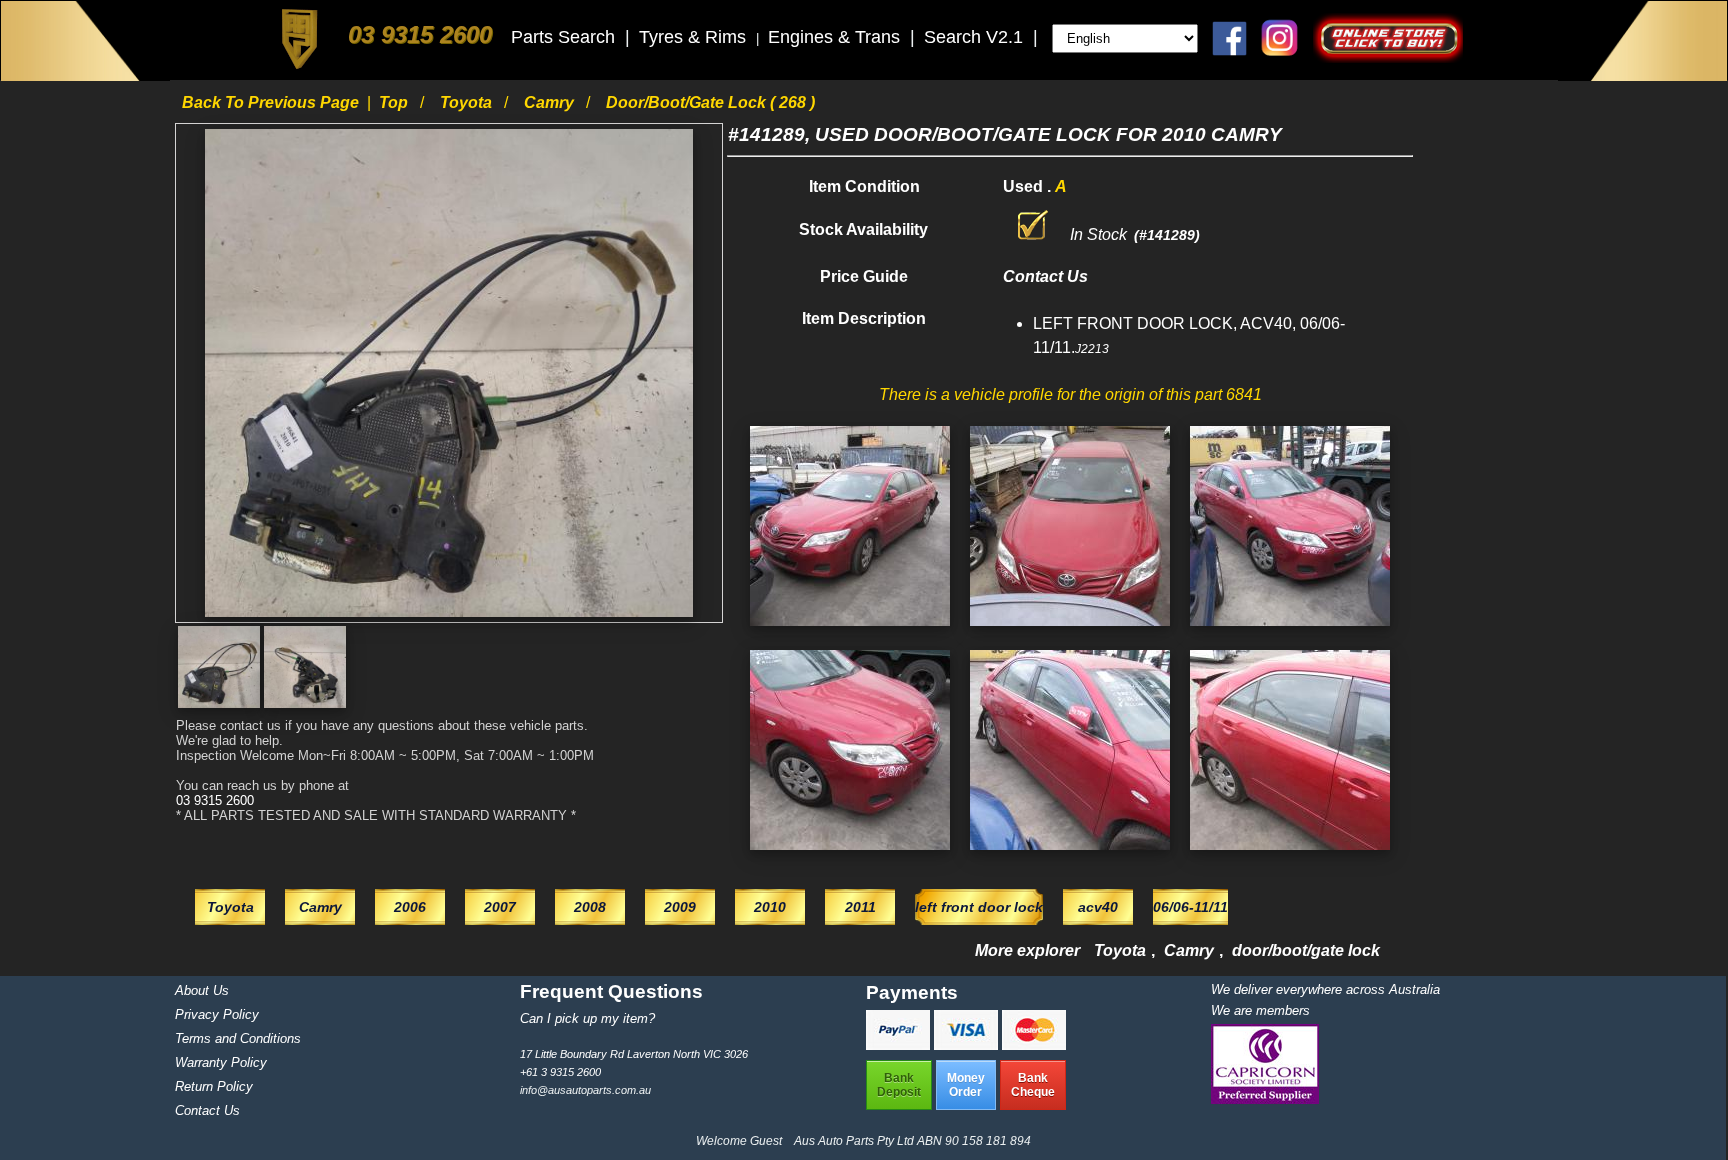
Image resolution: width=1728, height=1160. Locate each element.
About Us (202, 990)
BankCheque (1033, 1085)
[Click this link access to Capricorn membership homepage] (1265, 1099)
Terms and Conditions (238, 1038)
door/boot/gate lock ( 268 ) (710, 102)
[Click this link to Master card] (1034, 1044)
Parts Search (565, 37)
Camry (551, 102)
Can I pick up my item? (587, 1018)
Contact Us (207, 1110)
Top (395, 102)
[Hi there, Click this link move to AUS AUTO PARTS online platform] (1388, 57)
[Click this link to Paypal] (900, 1044)
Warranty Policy (221, 1062)
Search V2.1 (976, 37)
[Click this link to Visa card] (968, 1044)
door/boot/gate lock (1306, 950)
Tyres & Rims (695, 37)
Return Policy (214, 1086)
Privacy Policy (217, 1014)
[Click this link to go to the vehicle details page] (850, 630)
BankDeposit (899, 1085)
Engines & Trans (836, 37)
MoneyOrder (966, 1085)
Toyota (468, 102)
